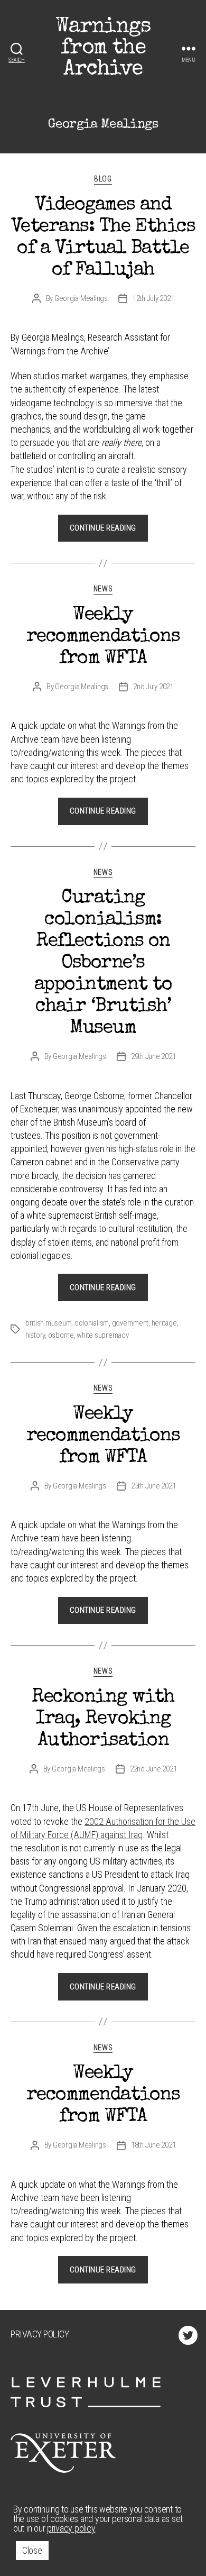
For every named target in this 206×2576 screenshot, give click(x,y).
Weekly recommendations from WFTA (103, 637)
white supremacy (102, 1335)
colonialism (92, 1323)
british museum (48, 1323)
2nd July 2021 (153, 687)
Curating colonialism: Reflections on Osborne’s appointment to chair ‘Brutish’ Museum (103, 964)
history (35, 1335)
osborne (61, 1335)
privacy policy (71, 2528)
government (130, 1323)
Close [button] (32, 2550)
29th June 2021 (153, 1056)
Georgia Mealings (81, 298)
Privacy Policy (40, 2334)
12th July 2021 (153, 298)
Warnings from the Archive (103, 49)
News (103, 589)
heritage (164, 1323)
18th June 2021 (153, 2145)
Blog (103, 179)
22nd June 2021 (153, 1769)
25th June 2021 (153, 1486)
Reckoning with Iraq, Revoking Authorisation (103, 1720)
